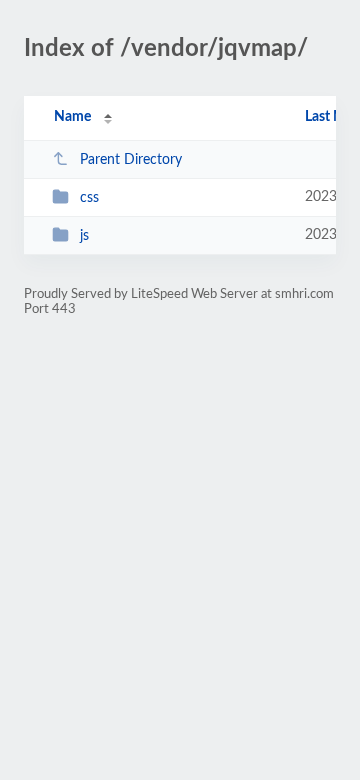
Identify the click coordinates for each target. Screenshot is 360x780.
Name (72, 117)
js (84, 236)
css (89, 198)
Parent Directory (131, 160)
